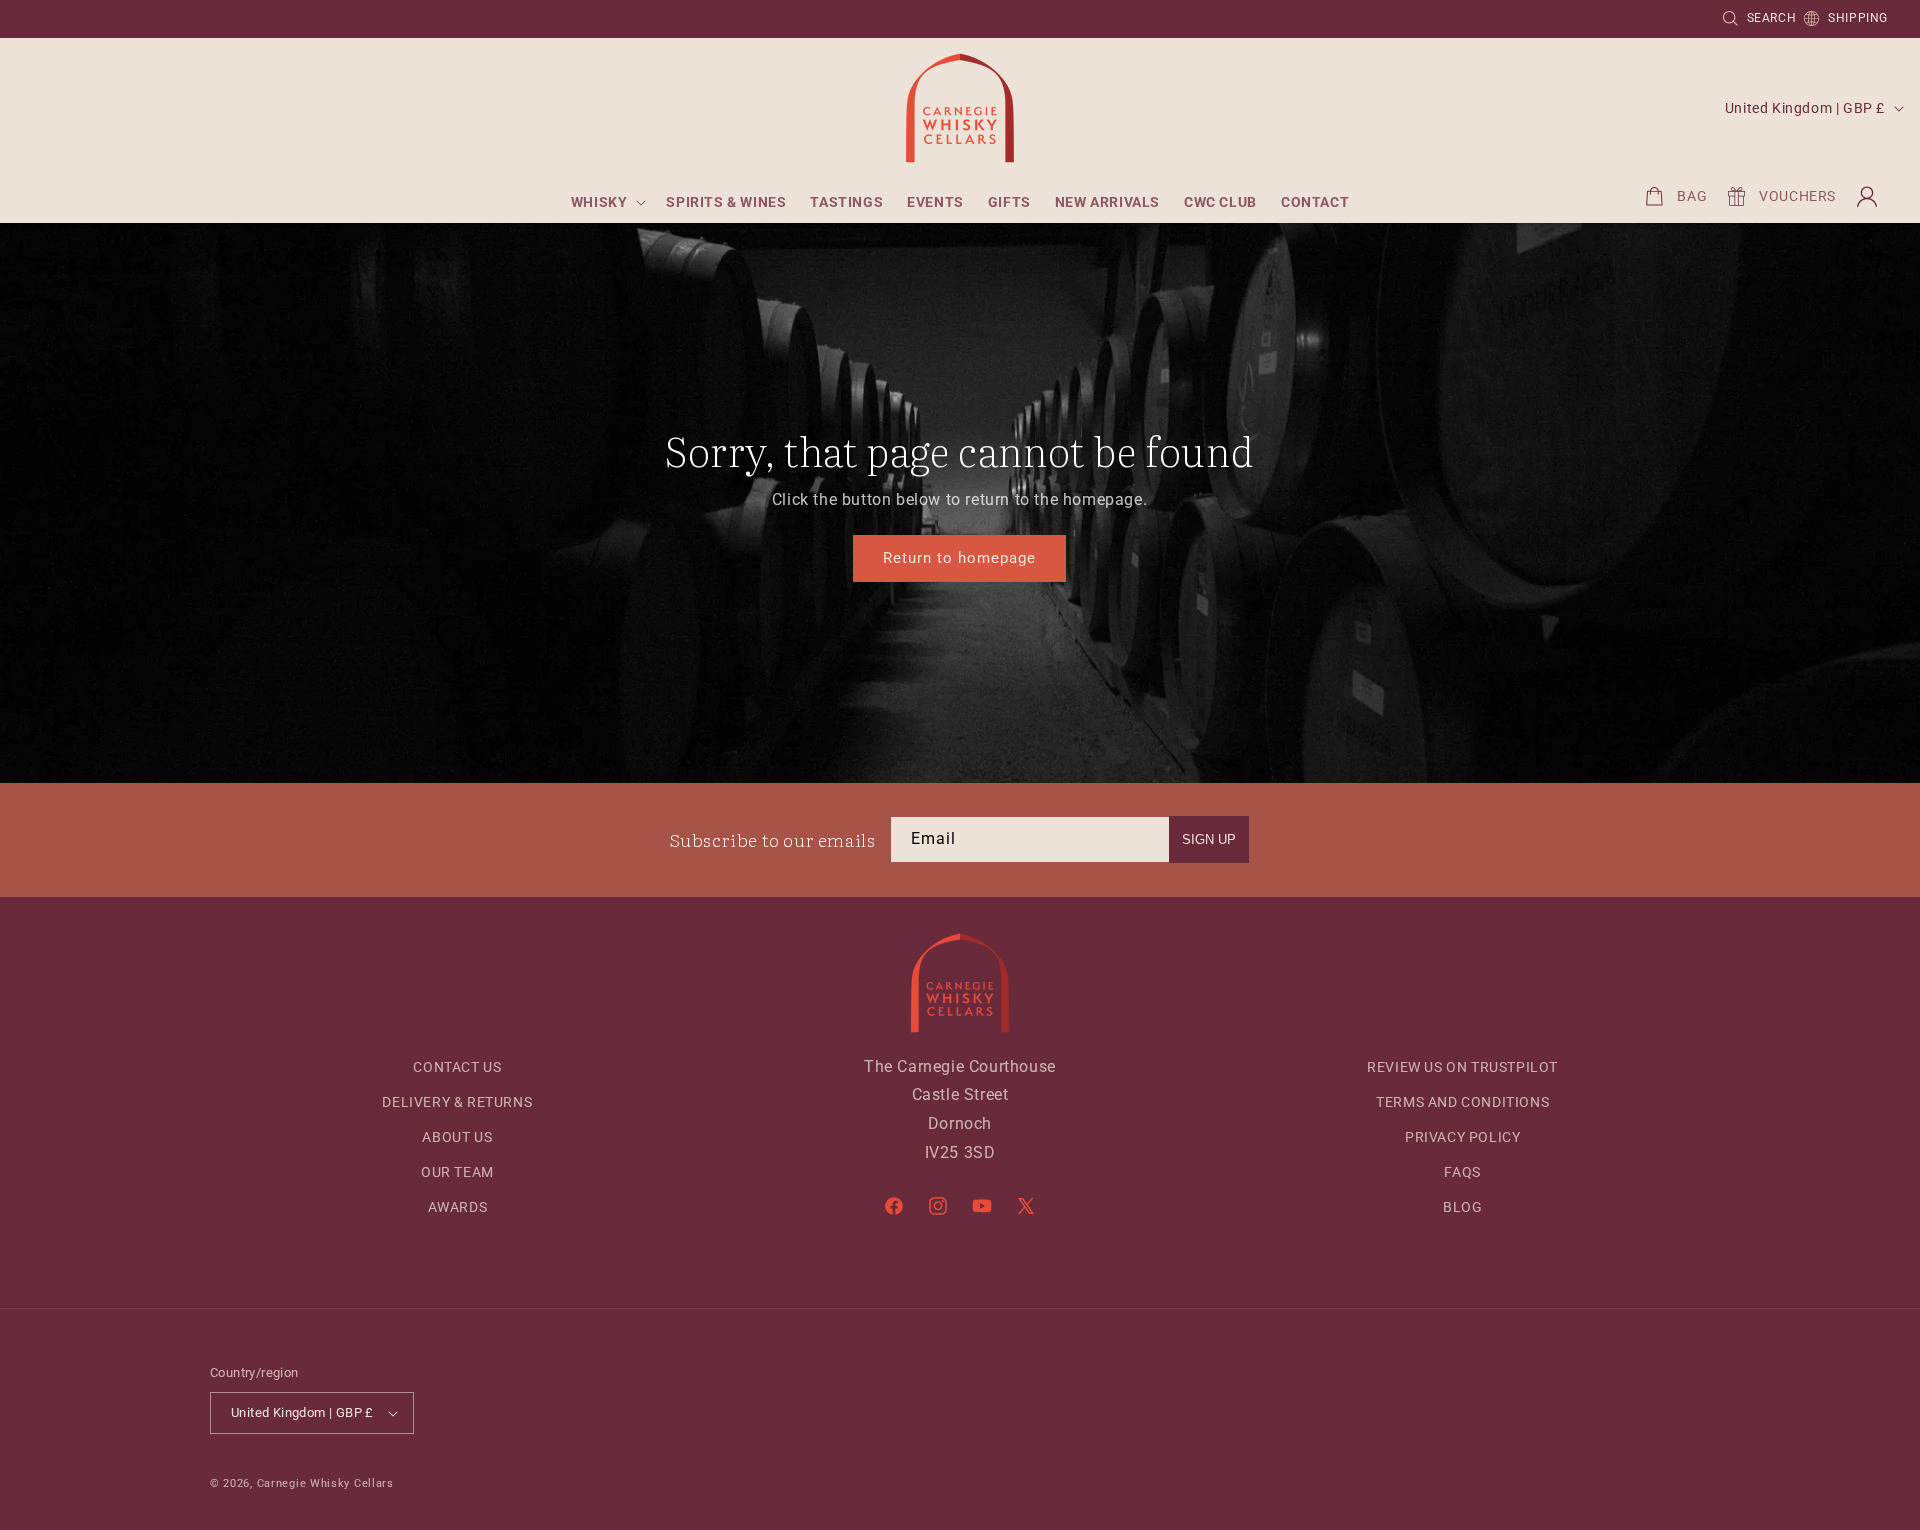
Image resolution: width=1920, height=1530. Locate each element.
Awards (458, 1207)
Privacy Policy (1462, 1137)
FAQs (1462, 1172)
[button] (607, 202)
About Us (457, 1137)
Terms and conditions (1462, 1102)
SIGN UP (1209, 839)
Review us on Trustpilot (1462, 1067)
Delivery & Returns (457, 1102)
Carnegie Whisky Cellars (325, 1483)
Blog (1462, 1207)
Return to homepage (959, 559)
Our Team (457, 1172)
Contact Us (457, 1067)
